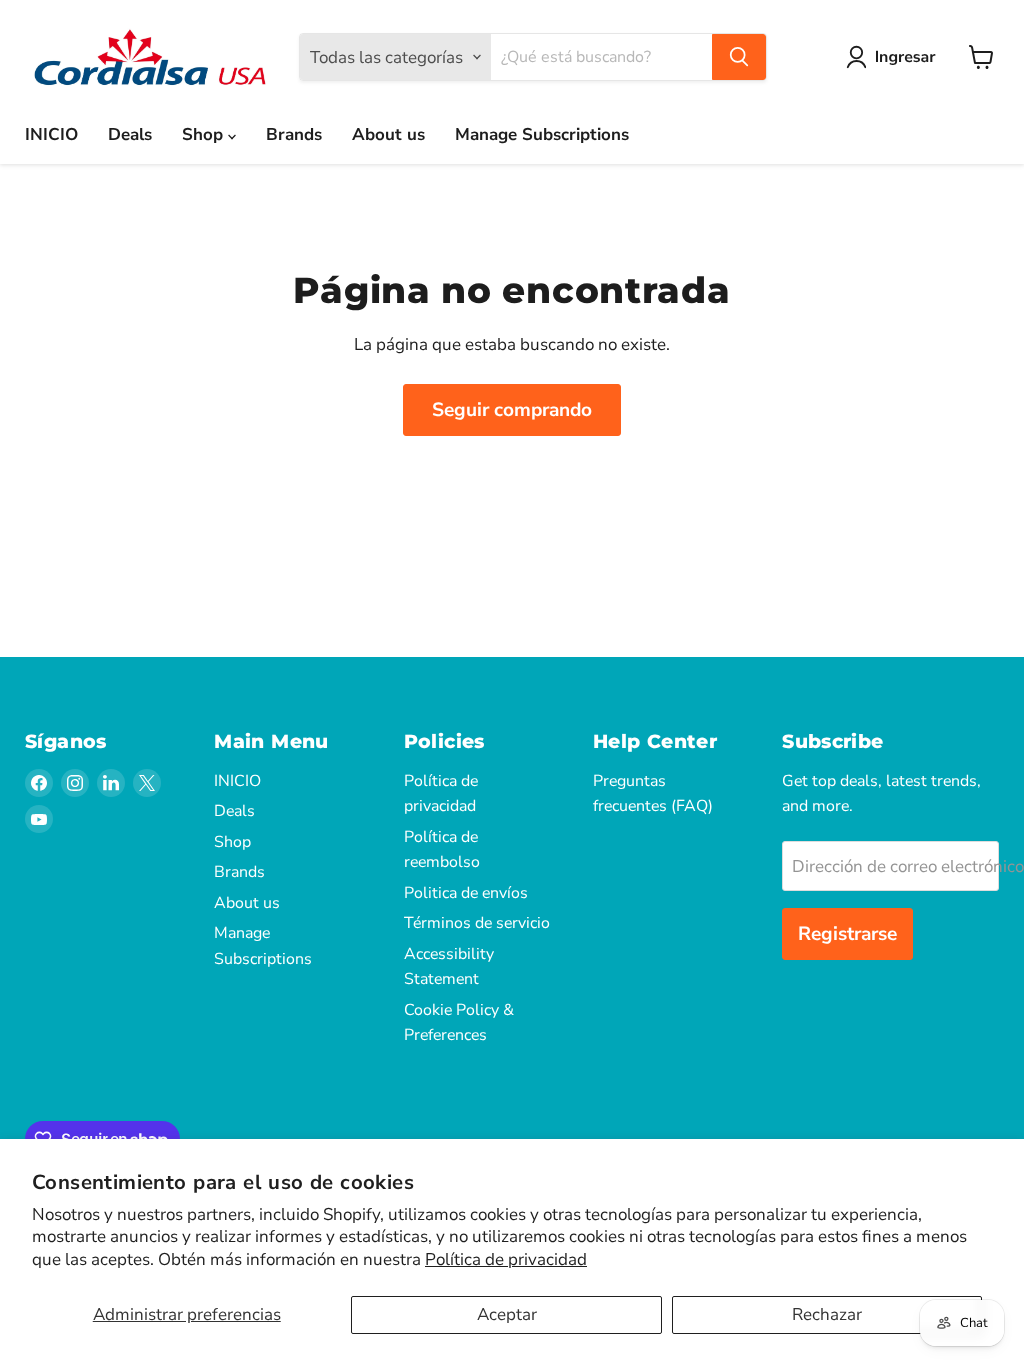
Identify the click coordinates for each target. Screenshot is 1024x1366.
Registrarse (847, 934)
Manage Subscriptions (542, 134)
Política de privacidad (506, 1259)
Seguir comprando (512, 410)
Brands (294, 134)
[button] (895, 57)
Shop (205, 134)
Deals (130, 134)
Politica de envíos (466, 893)
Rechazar (827, 1314)
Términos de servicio (477, 923)
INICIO (51, 134)
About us (388, 134)
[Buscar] (739, 57)
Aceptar (507, 1314)
